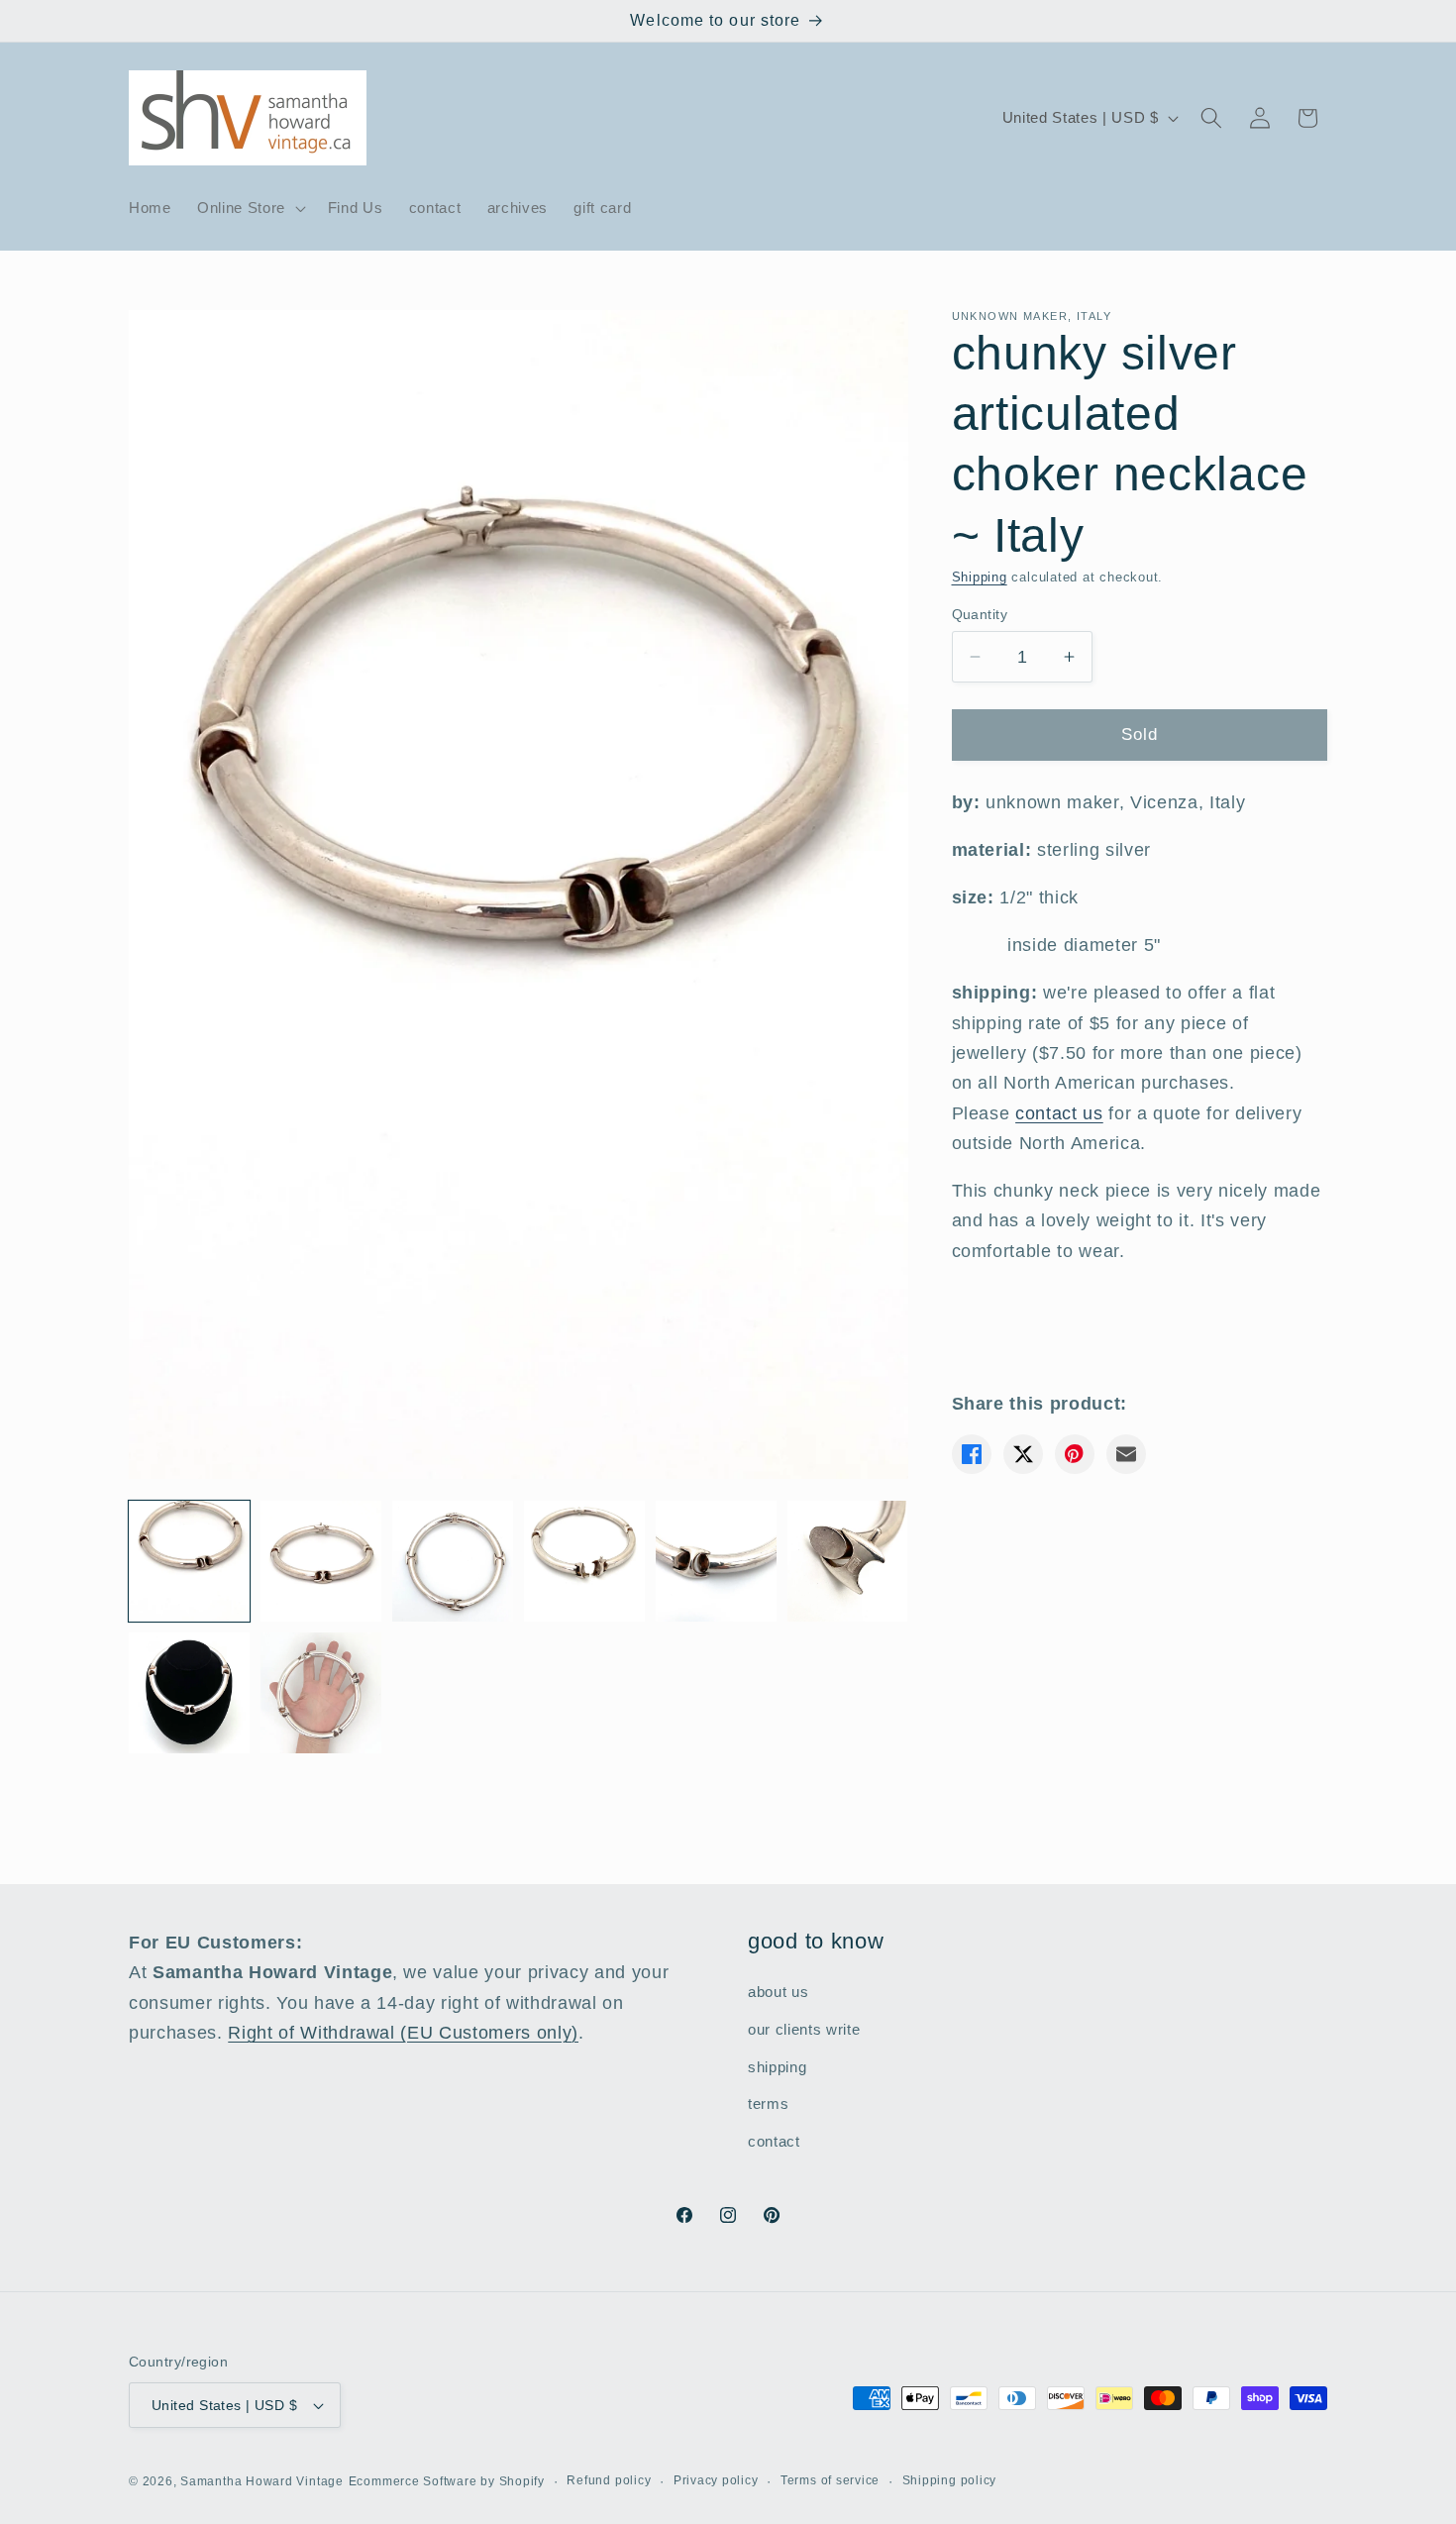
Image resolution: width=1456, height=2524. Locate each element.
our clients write (804, 2029)
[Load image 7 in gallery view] (189, 1693)
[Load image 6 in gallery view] (848, 1561)
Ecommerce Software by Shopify (447, 2481)
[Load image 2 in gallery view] (321, 1561)
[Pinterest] (1075, 1454)
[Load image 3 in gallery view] (453, 1561)
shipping (777, 2067)
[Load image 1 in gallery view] (189, 1561)
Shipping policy (950, 2480)
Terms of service (830, 2480)
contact (774, 2141)
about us (778, 1992)
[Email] (1126, 1454)
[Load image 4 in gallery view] (584, 1561)
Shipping (980, 577)
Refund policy (609, 2480)
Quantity (980, 614)
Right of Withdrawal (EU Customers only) (403, 2033)
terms (768, 2103)
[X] (1023, 1454)
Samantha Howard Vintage (262, 2481)
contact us (1059, 1113)
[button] (250, 208)
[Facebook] (972, 1454)
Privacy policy (716, 2480)
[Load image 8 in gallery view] (321, 1693)
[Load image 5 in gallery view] (716, 1561)
